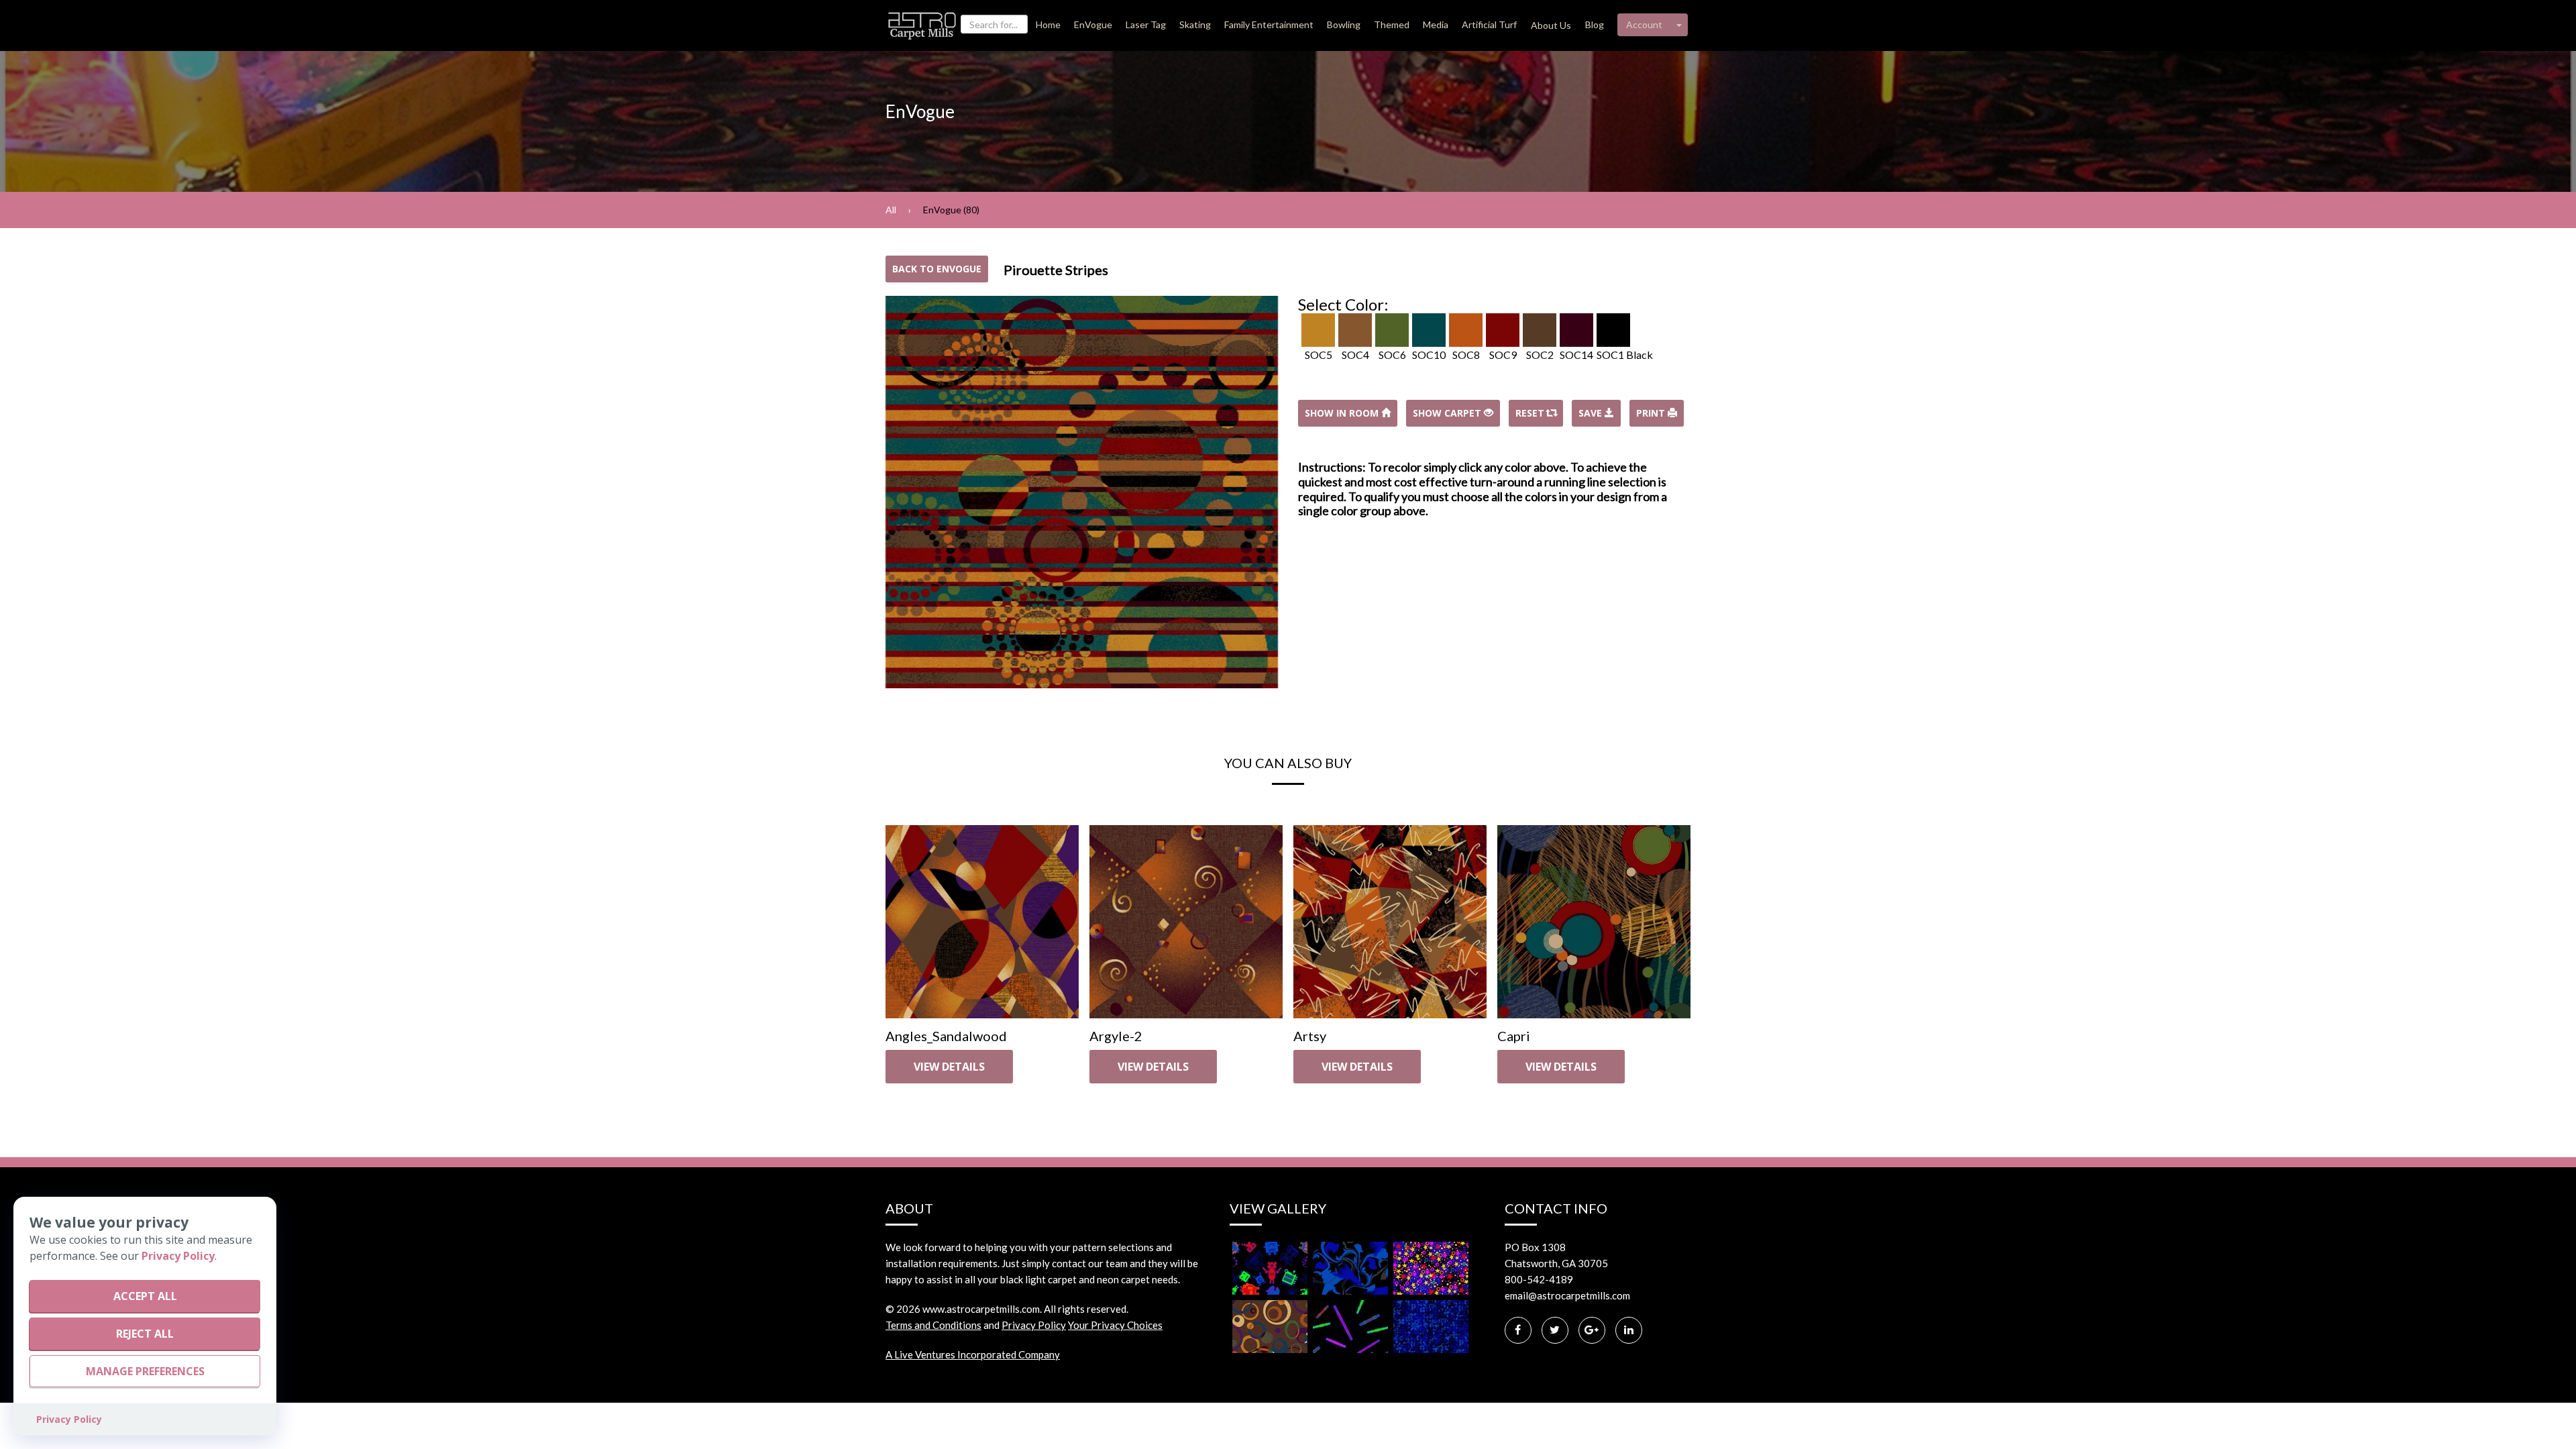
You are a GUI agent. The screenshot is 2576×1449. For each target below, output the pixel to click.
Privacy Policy (1034, 1325)
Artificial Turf (1489, 24)
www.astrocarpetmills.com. (982, 1309)
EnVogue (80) (951, 210)
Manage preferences (145, 1371)
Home (1048, 24)
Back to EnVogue (937, 269)
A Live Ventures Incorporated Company (973, 1354)
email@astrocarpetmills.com (1567, 1295)
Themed (1392, 24)
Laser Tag (1146, 24)
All (891, 210)
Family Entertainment (1269, 24)
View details (949, 1067)
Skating (1195, 24)
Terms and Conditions (933, 1325)
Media (1436, 24)
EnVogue (1093, 24)
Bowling (1344, 24)
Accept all (145, 1296)
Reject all (145, 1334)
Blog (1595, 24)
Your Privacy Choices (1115, 1325)
